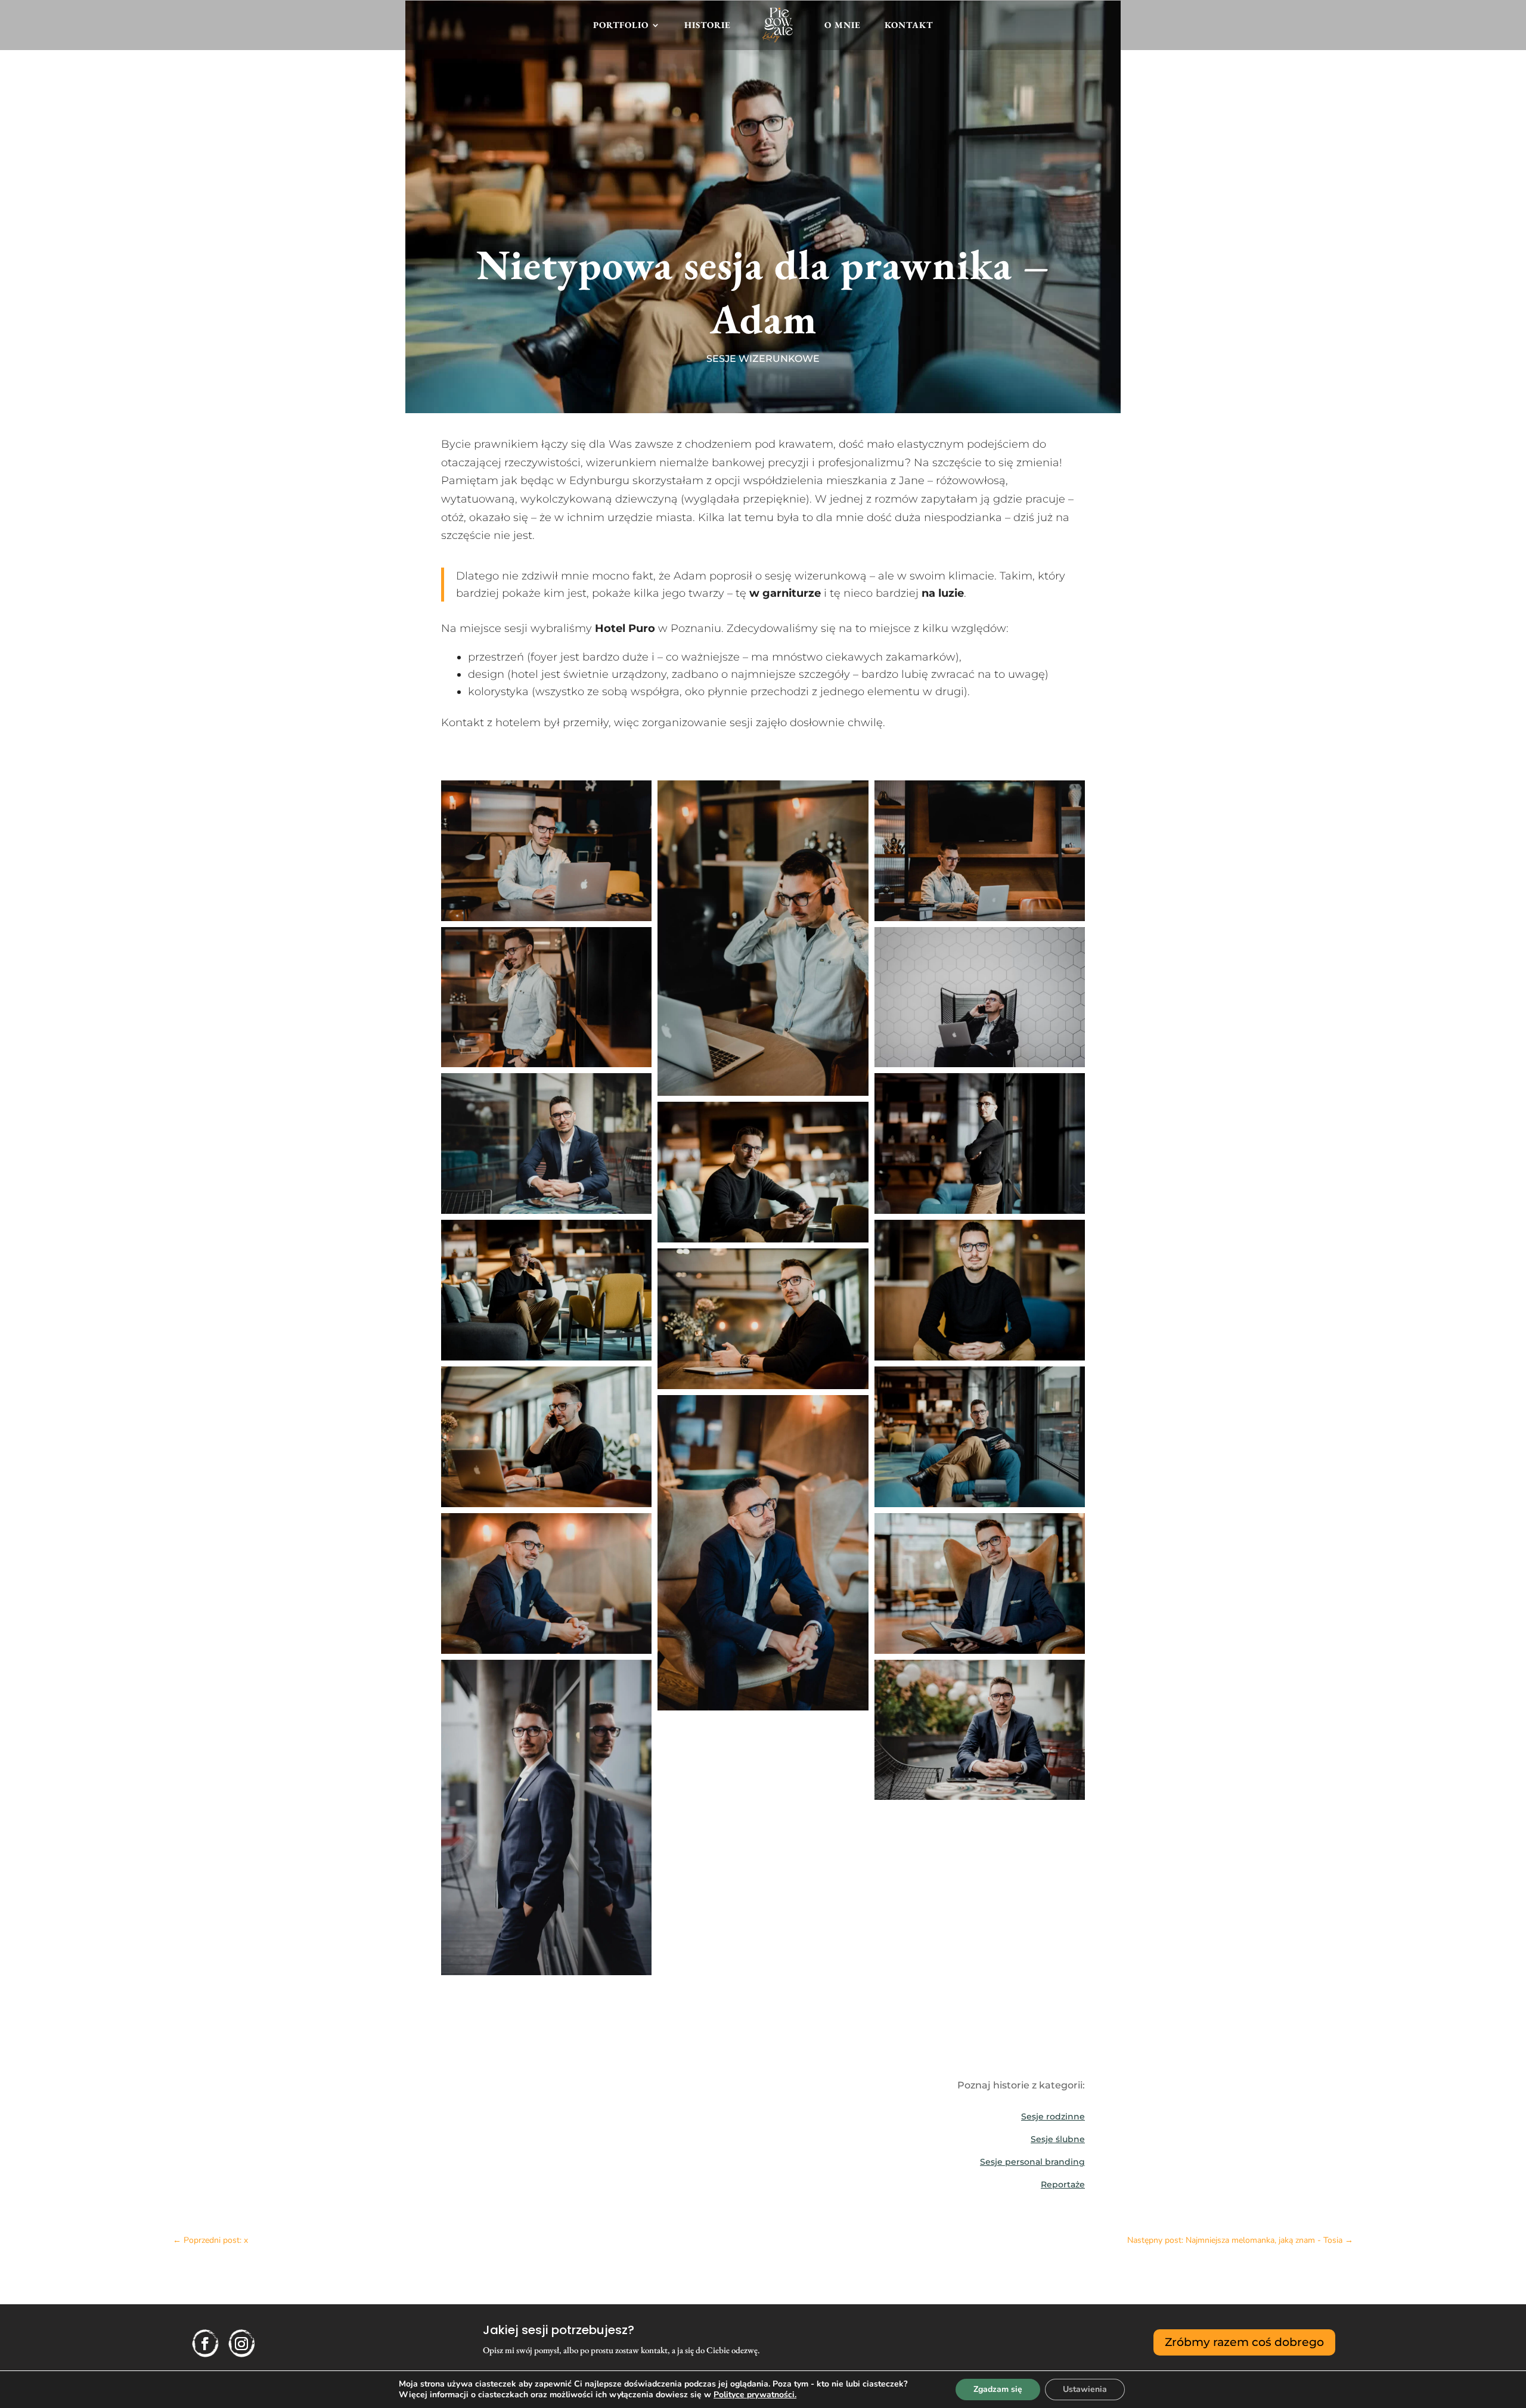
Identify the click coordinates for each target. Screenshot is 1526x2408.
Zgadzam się (998, 2389)
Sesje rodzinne (1053, 2116)
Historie (708, 25)
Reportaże (1063, 2184)
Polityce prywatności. (755, 2395)
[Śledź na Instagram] (241, 2344)
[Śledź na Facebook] (205, 2344)
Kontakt (909, 25)
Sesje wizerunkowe (763, 359)
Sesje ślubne (1058, 2139)
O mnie (843, 25)
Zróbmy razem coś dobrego (1244, 2342)
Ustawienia (1085, 2389)
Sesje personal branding (1032, 2162)
